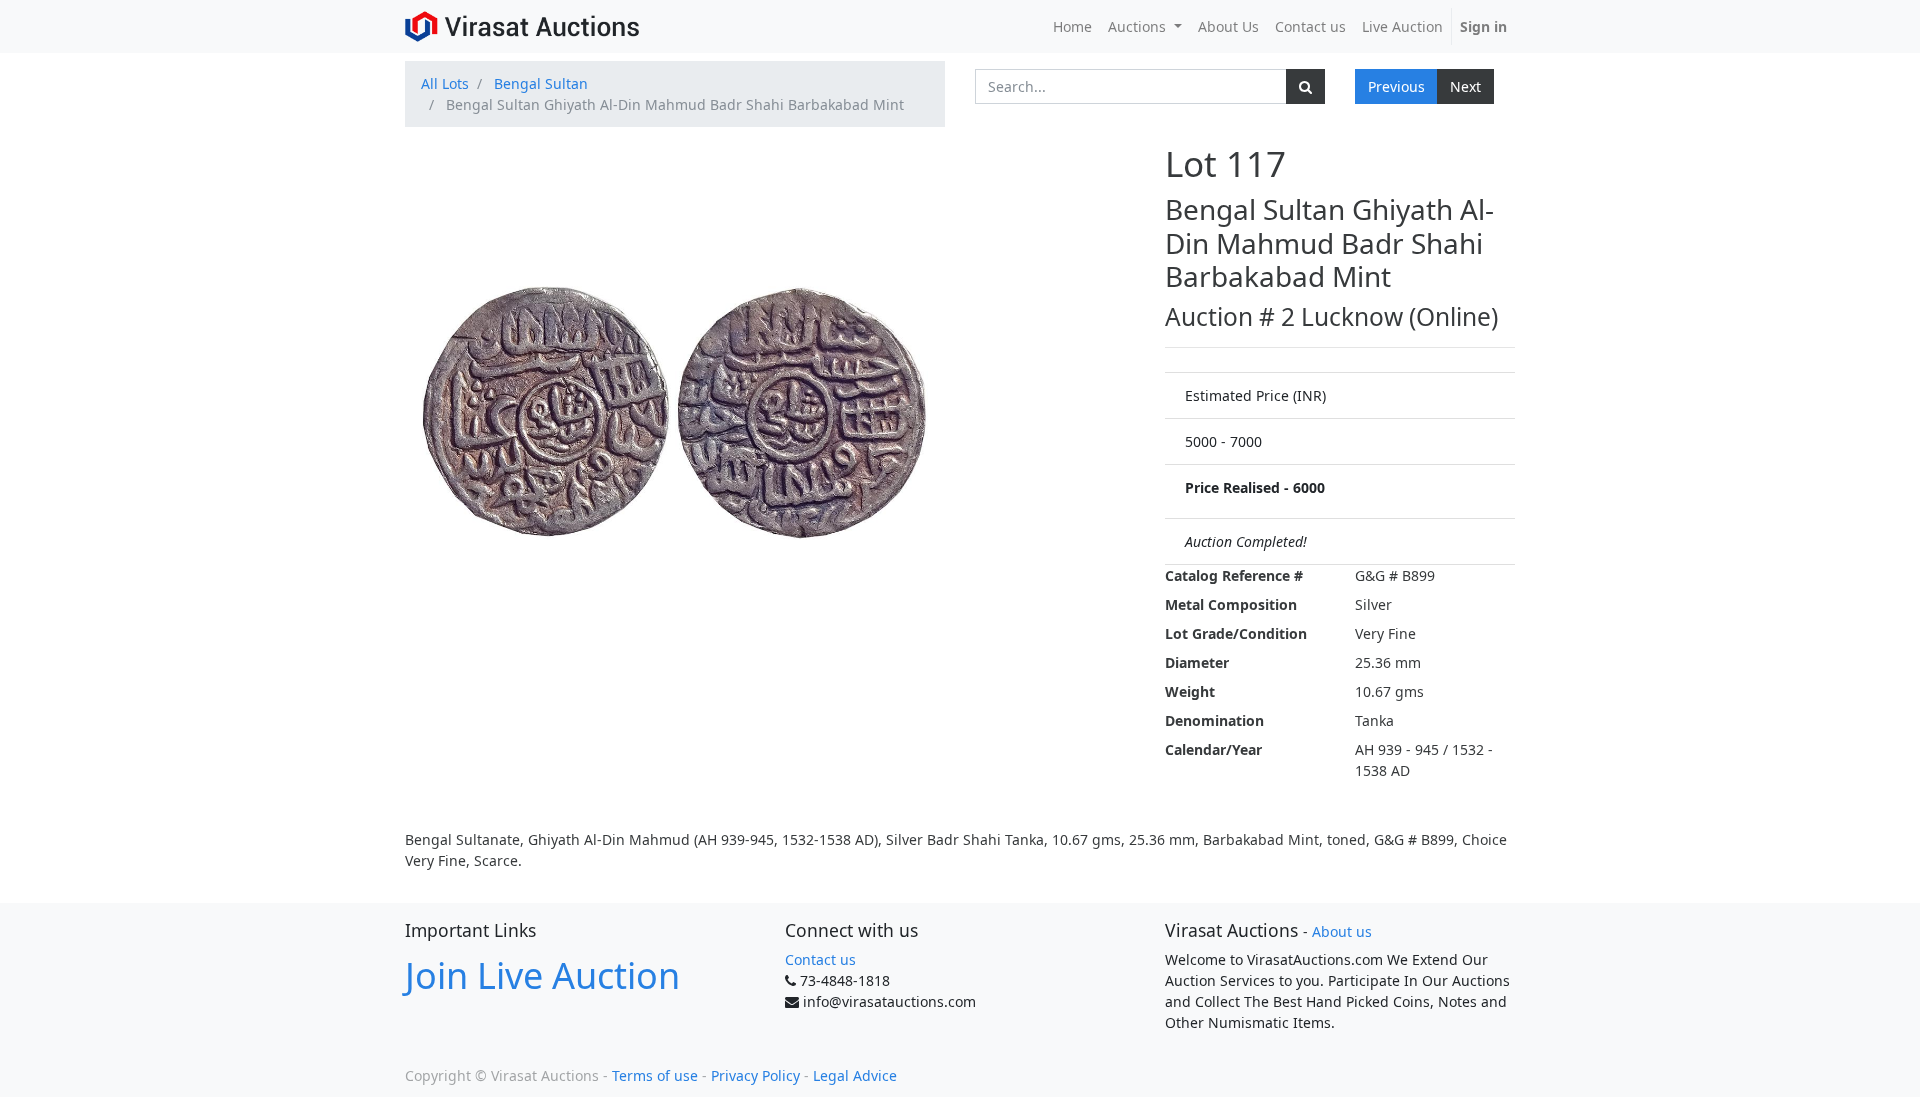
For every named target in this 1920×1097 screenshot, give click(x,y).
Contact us (820, 959)
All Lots (445, 83)
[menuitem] (1072, 26)
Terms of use (655, 1075)
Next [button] (1465, 86)
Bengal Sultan (541, 83)
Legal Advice (855, 1075)
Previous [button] (1396, 86)
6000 (1309, 487)
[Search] (1305, 86)
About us (1342, 931)
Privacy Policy (755, 1075)
